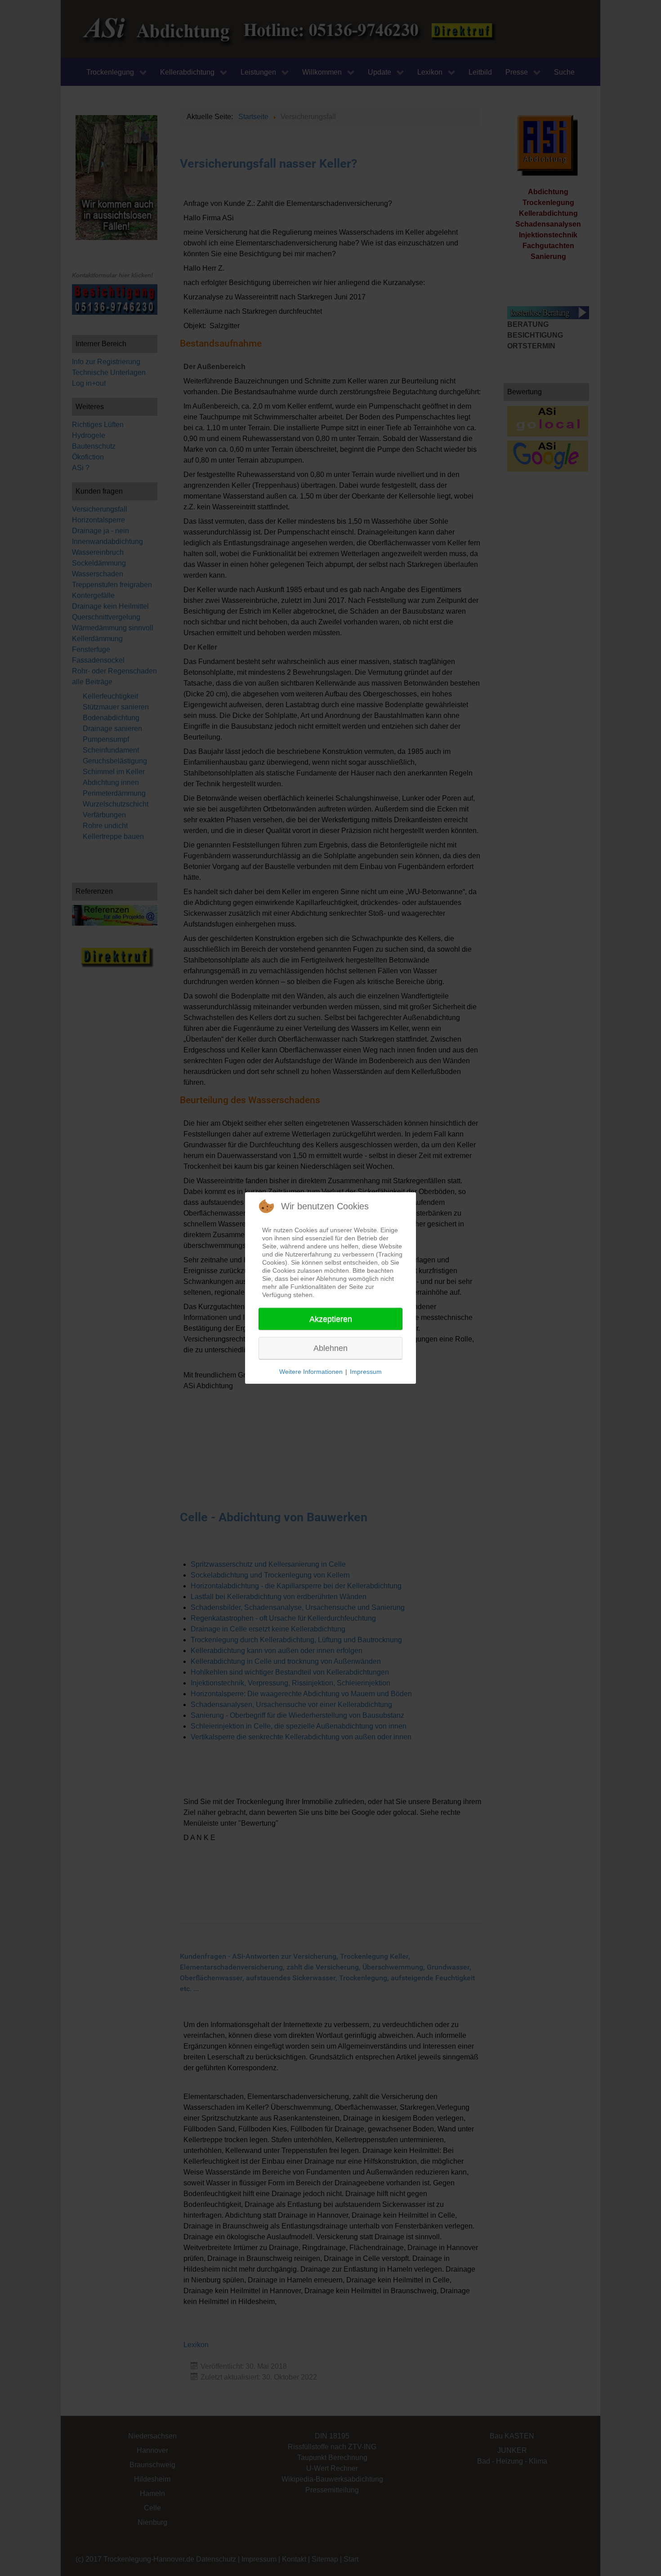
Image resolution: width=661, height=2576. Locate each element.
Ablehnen (330, 1348)
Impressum (366, 1372)
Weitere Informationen (311, 1372)
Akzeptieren (331, 1319)
